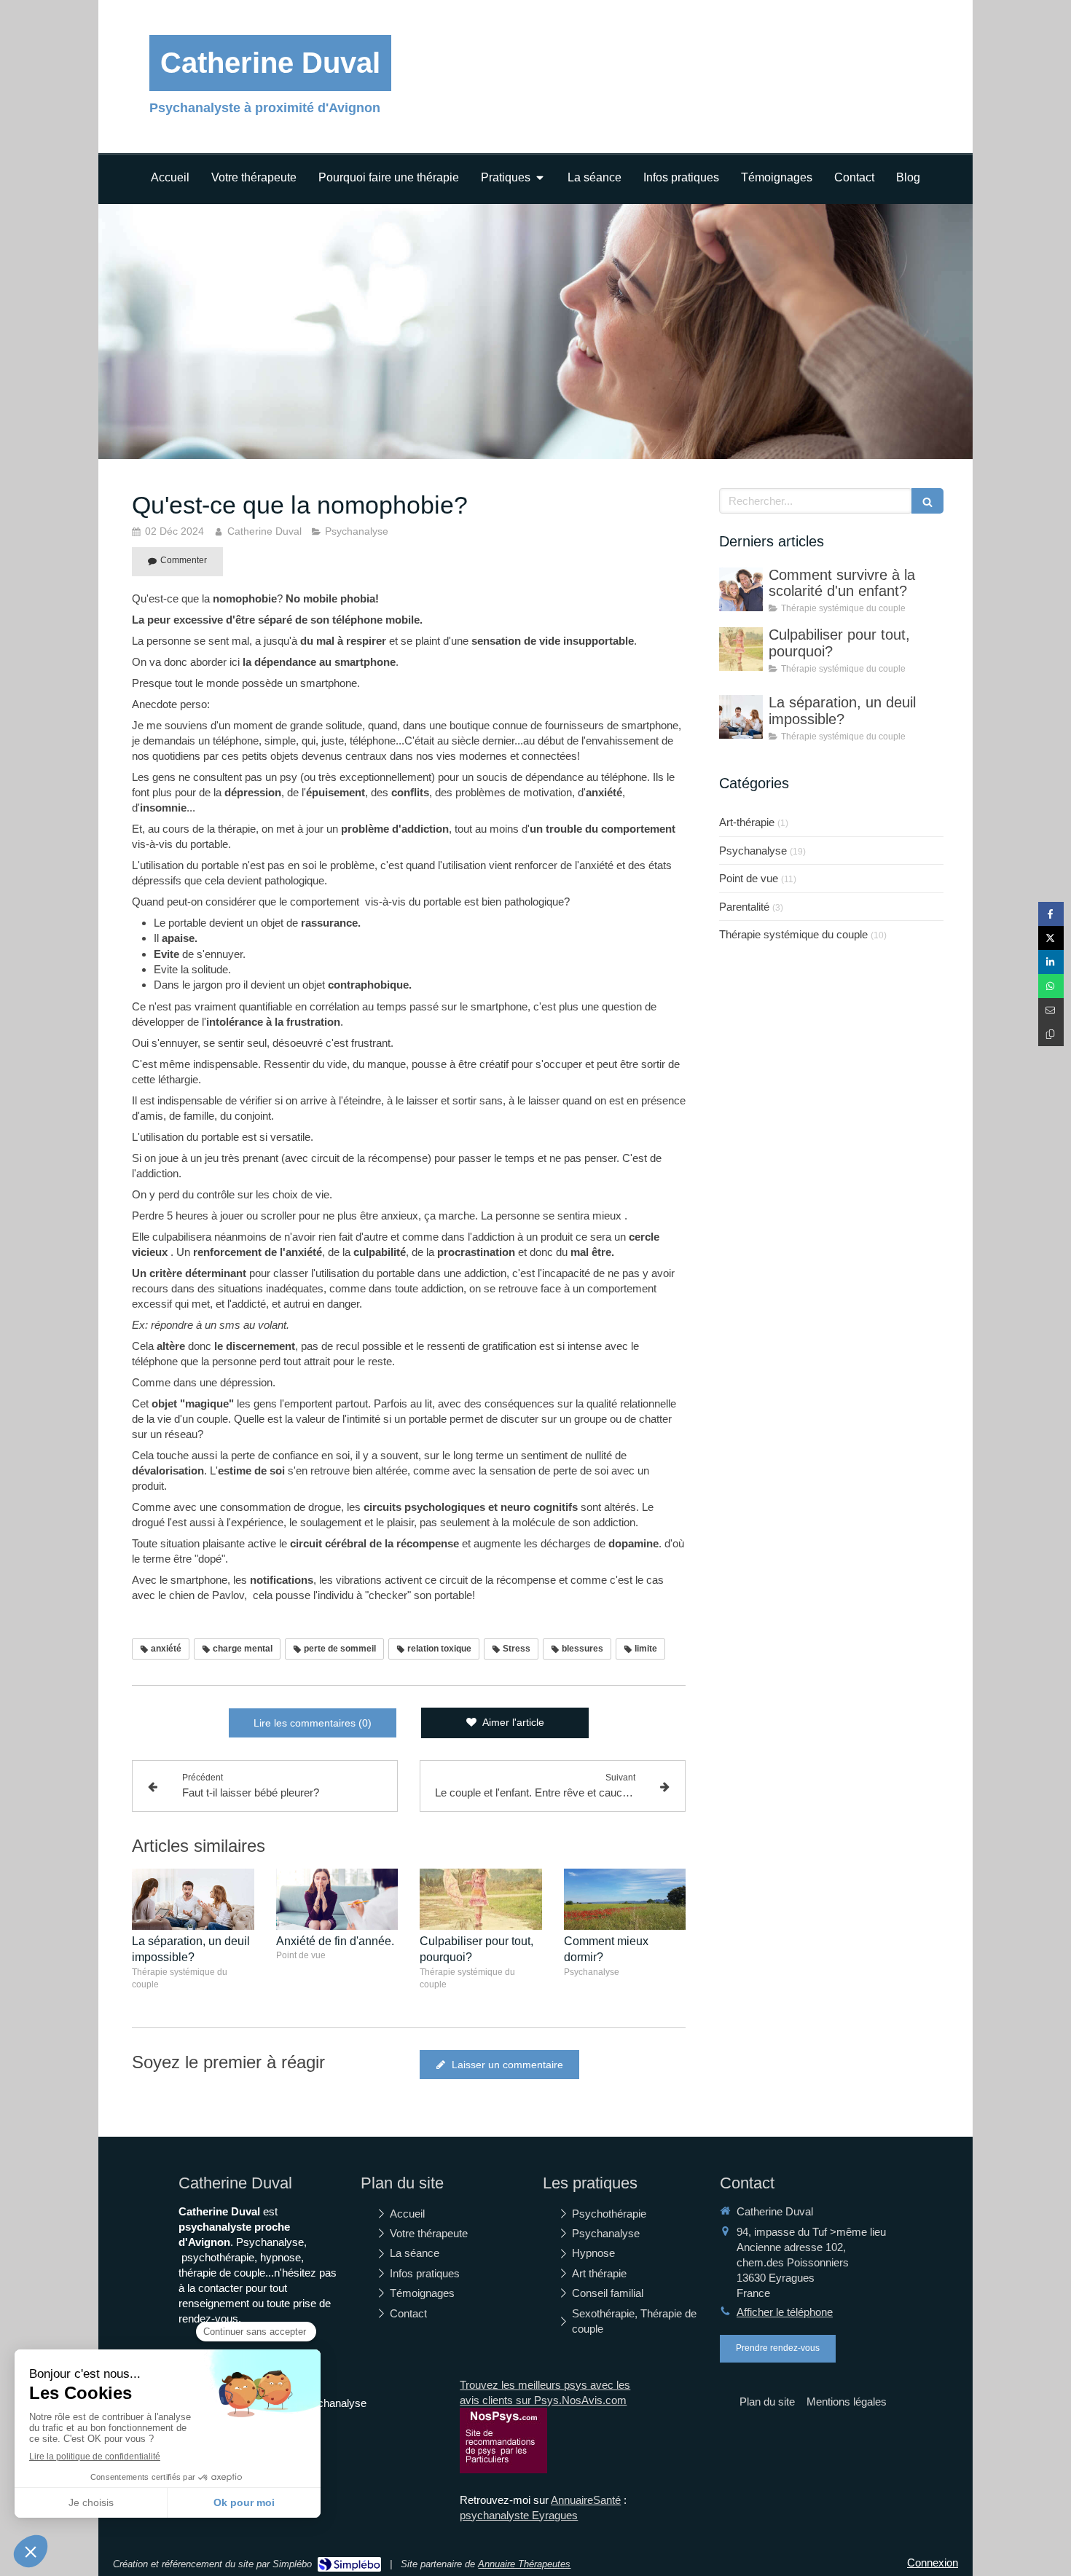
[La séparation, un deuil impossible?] (193, 1899)
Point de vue (749, 878)
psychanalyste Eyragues (519, 2515)
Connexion (933, 2563)
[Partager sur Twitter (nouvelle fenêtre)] (1051, 938)
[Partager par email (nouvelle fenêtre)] (1051, 1010)
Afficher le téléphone (785, 2312)
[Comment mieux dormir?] (625, 1899)
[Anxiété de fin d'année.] (337, 1899)
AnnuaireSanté (586, 2500)
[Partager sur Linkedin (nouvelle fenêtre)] (1051, 962)
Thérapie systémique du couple (793, 934)
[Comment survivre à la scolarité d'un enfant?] (741, 589)
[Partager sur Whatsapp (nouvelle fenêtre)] (1051, 986)
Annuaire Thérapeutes (524, 2564)
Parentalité (744, 907)
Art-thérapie (747, 822)
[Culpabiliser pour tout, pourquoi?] (481, 1899)
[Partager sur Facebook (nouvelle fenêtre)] (1051, 914)
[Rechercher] (927, 501)
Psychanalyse (753, 851)
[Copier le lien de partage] (1051, 1034)
